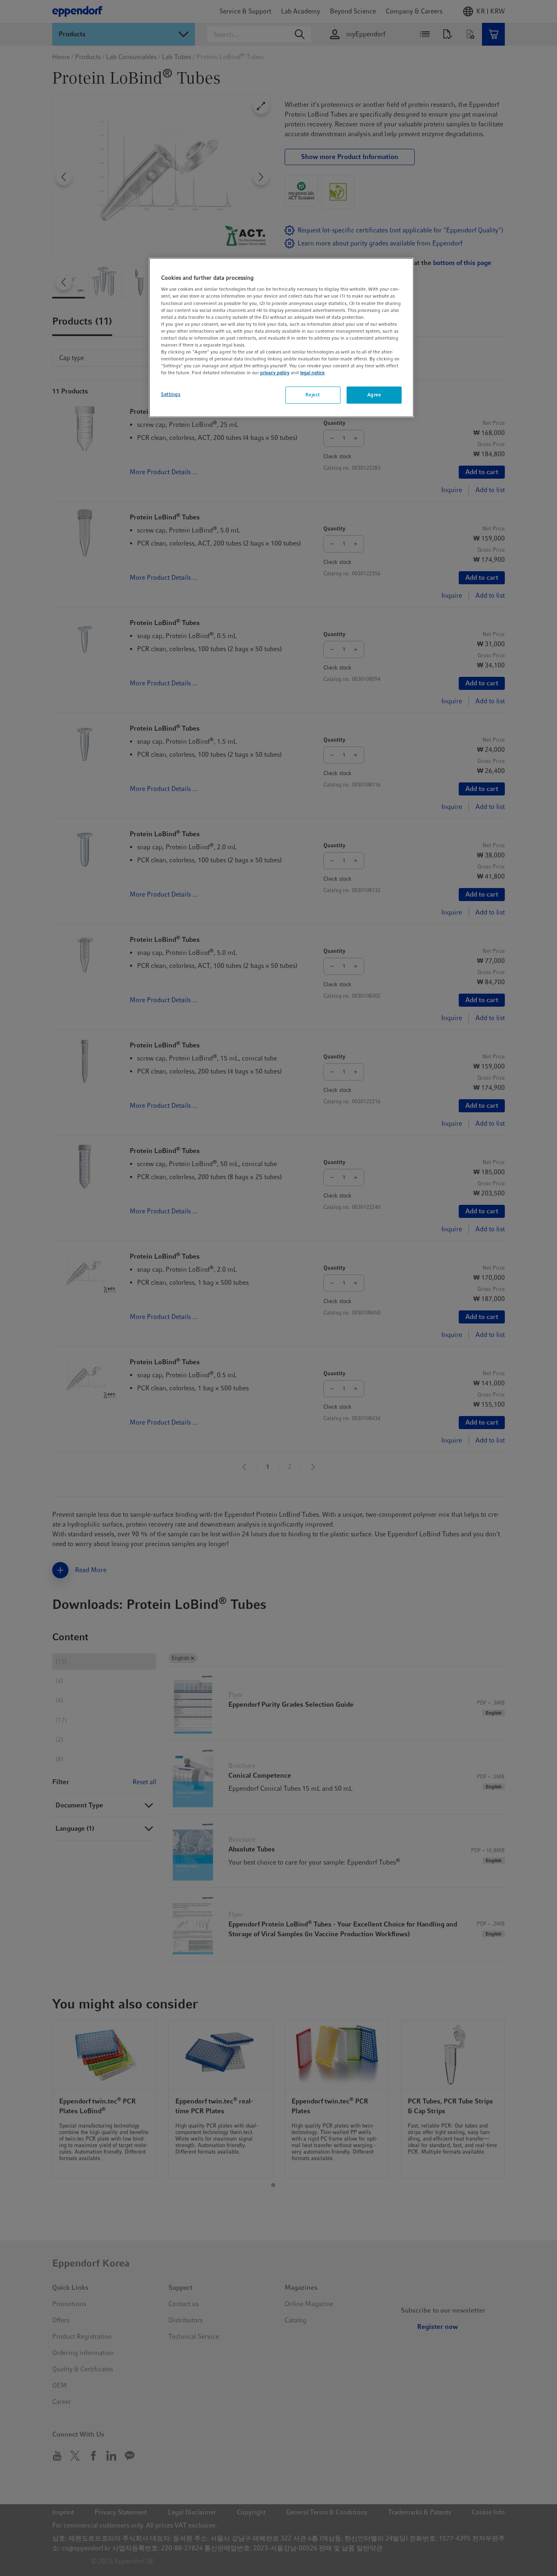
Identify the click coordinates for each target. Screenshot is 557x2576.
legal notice (312, 373)
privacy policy (275, 373)
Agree (374, 395)
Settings (171, 394)
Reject (313, 395)
